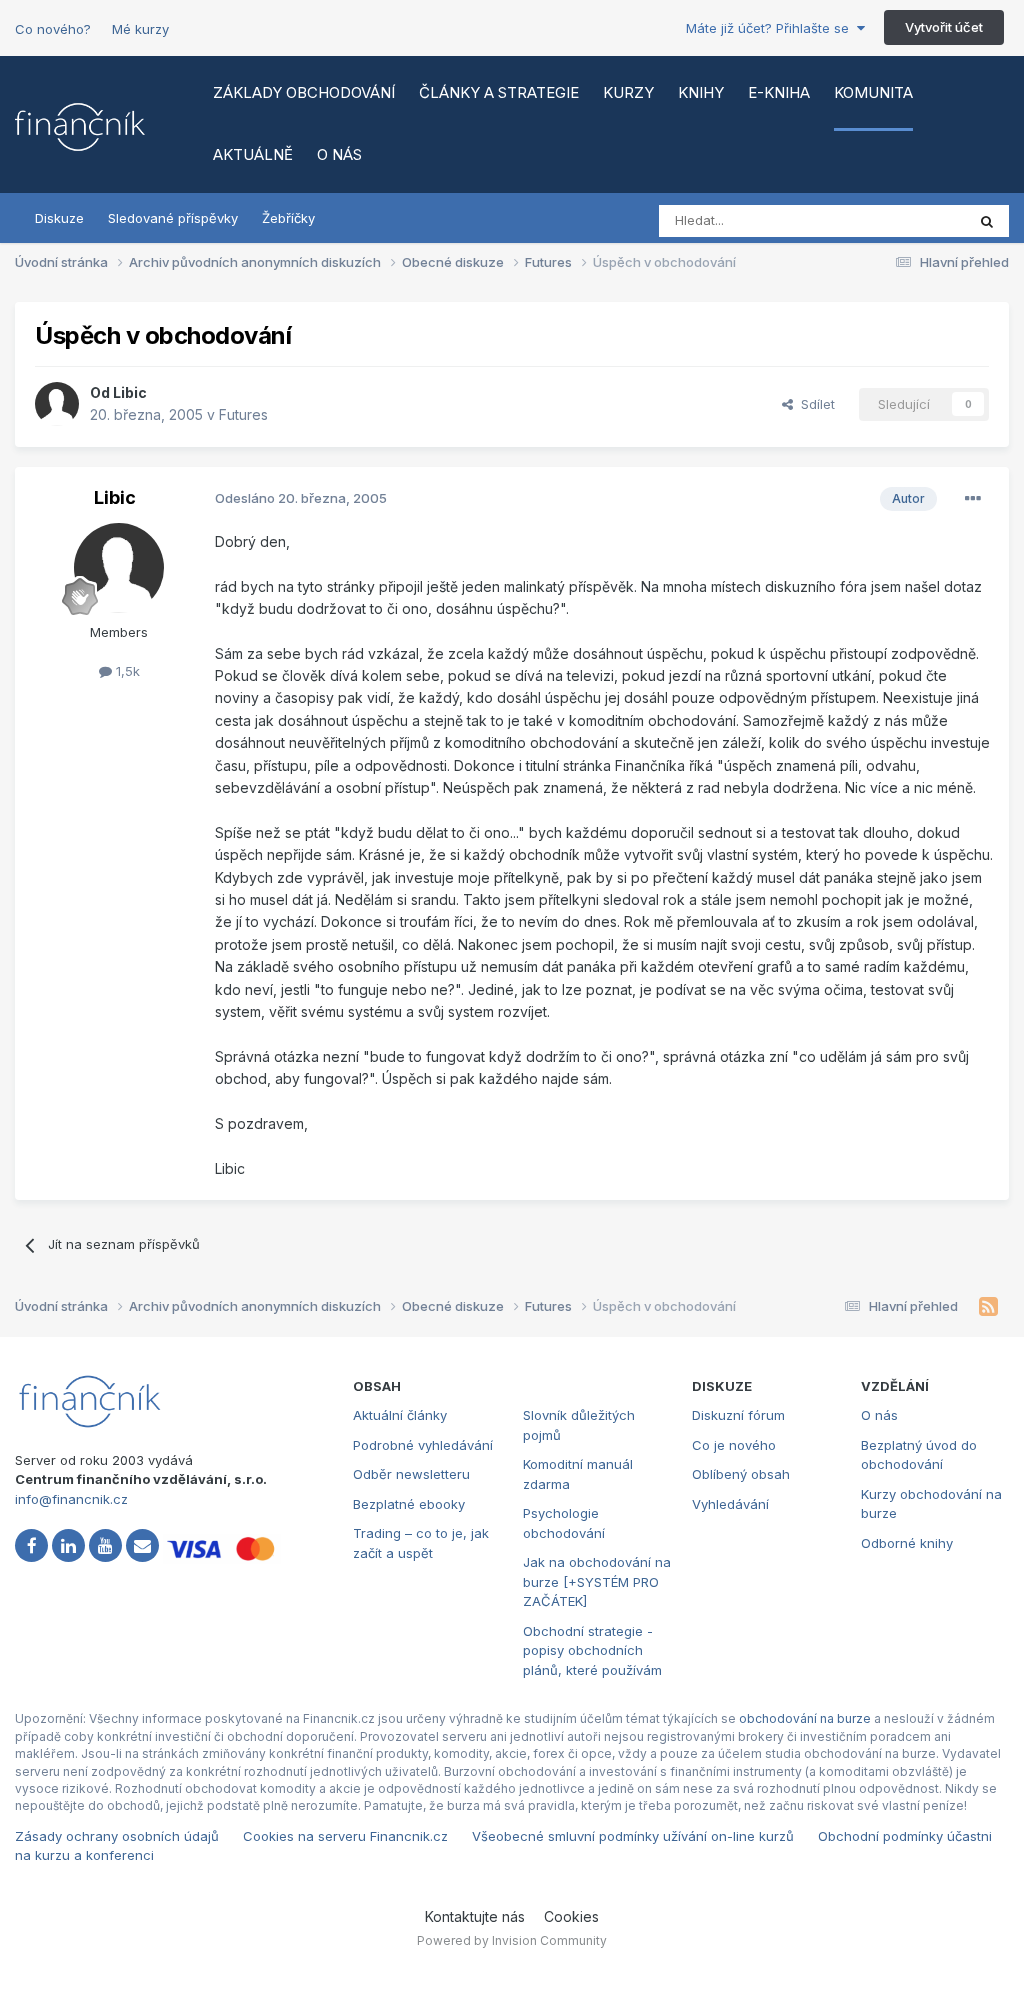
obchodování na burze (805, 1718)
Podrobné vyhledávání (423, 1445)
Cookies (571, 1916)
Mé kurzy (140, 29)
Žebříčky (288, 218)
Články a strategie (499, 92)
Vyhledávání (730, 1504)
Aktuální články (400, 1415)
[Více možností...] (973, 499)
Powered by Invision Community (512, 1940)
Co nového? (53, 29)
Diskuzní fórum (738, 1415)
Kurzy (628, 92)
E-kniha (779, 92)
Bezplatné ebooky (409, 1504)
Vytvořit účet (944, 27)
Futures (243, 414)
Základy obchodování (304, 92)
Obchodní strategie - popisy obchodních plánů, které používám (592, 1650)
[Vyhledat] (987, 221)
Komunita (873, 92)
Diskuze (59, 218)
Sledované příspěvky (173, 218)
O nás (339, 154)
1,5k (126, 671)
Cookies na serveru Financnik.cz (345, 1836)
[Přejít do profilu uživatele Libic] (57, 404)
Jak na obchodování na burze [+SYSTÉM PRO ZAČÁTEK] (597, 1581)
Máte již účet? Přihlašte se (771, 28)
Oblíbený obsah (741, 1474)
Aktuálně (253, 154)
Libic (130, 392)
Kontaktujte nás (475, 1916)
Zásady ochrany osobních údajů (117, 1836)
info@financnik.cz (71, 1499)
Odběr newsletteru (411, 1474)
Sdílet (814, 404)
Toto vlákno (903, 220)
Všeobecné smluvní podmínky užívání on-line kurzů (633, 1836)
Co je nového (734, 1445)
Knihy (701, 92)
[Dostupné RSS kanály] (988, 1307)
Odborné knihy (907, 1543)
